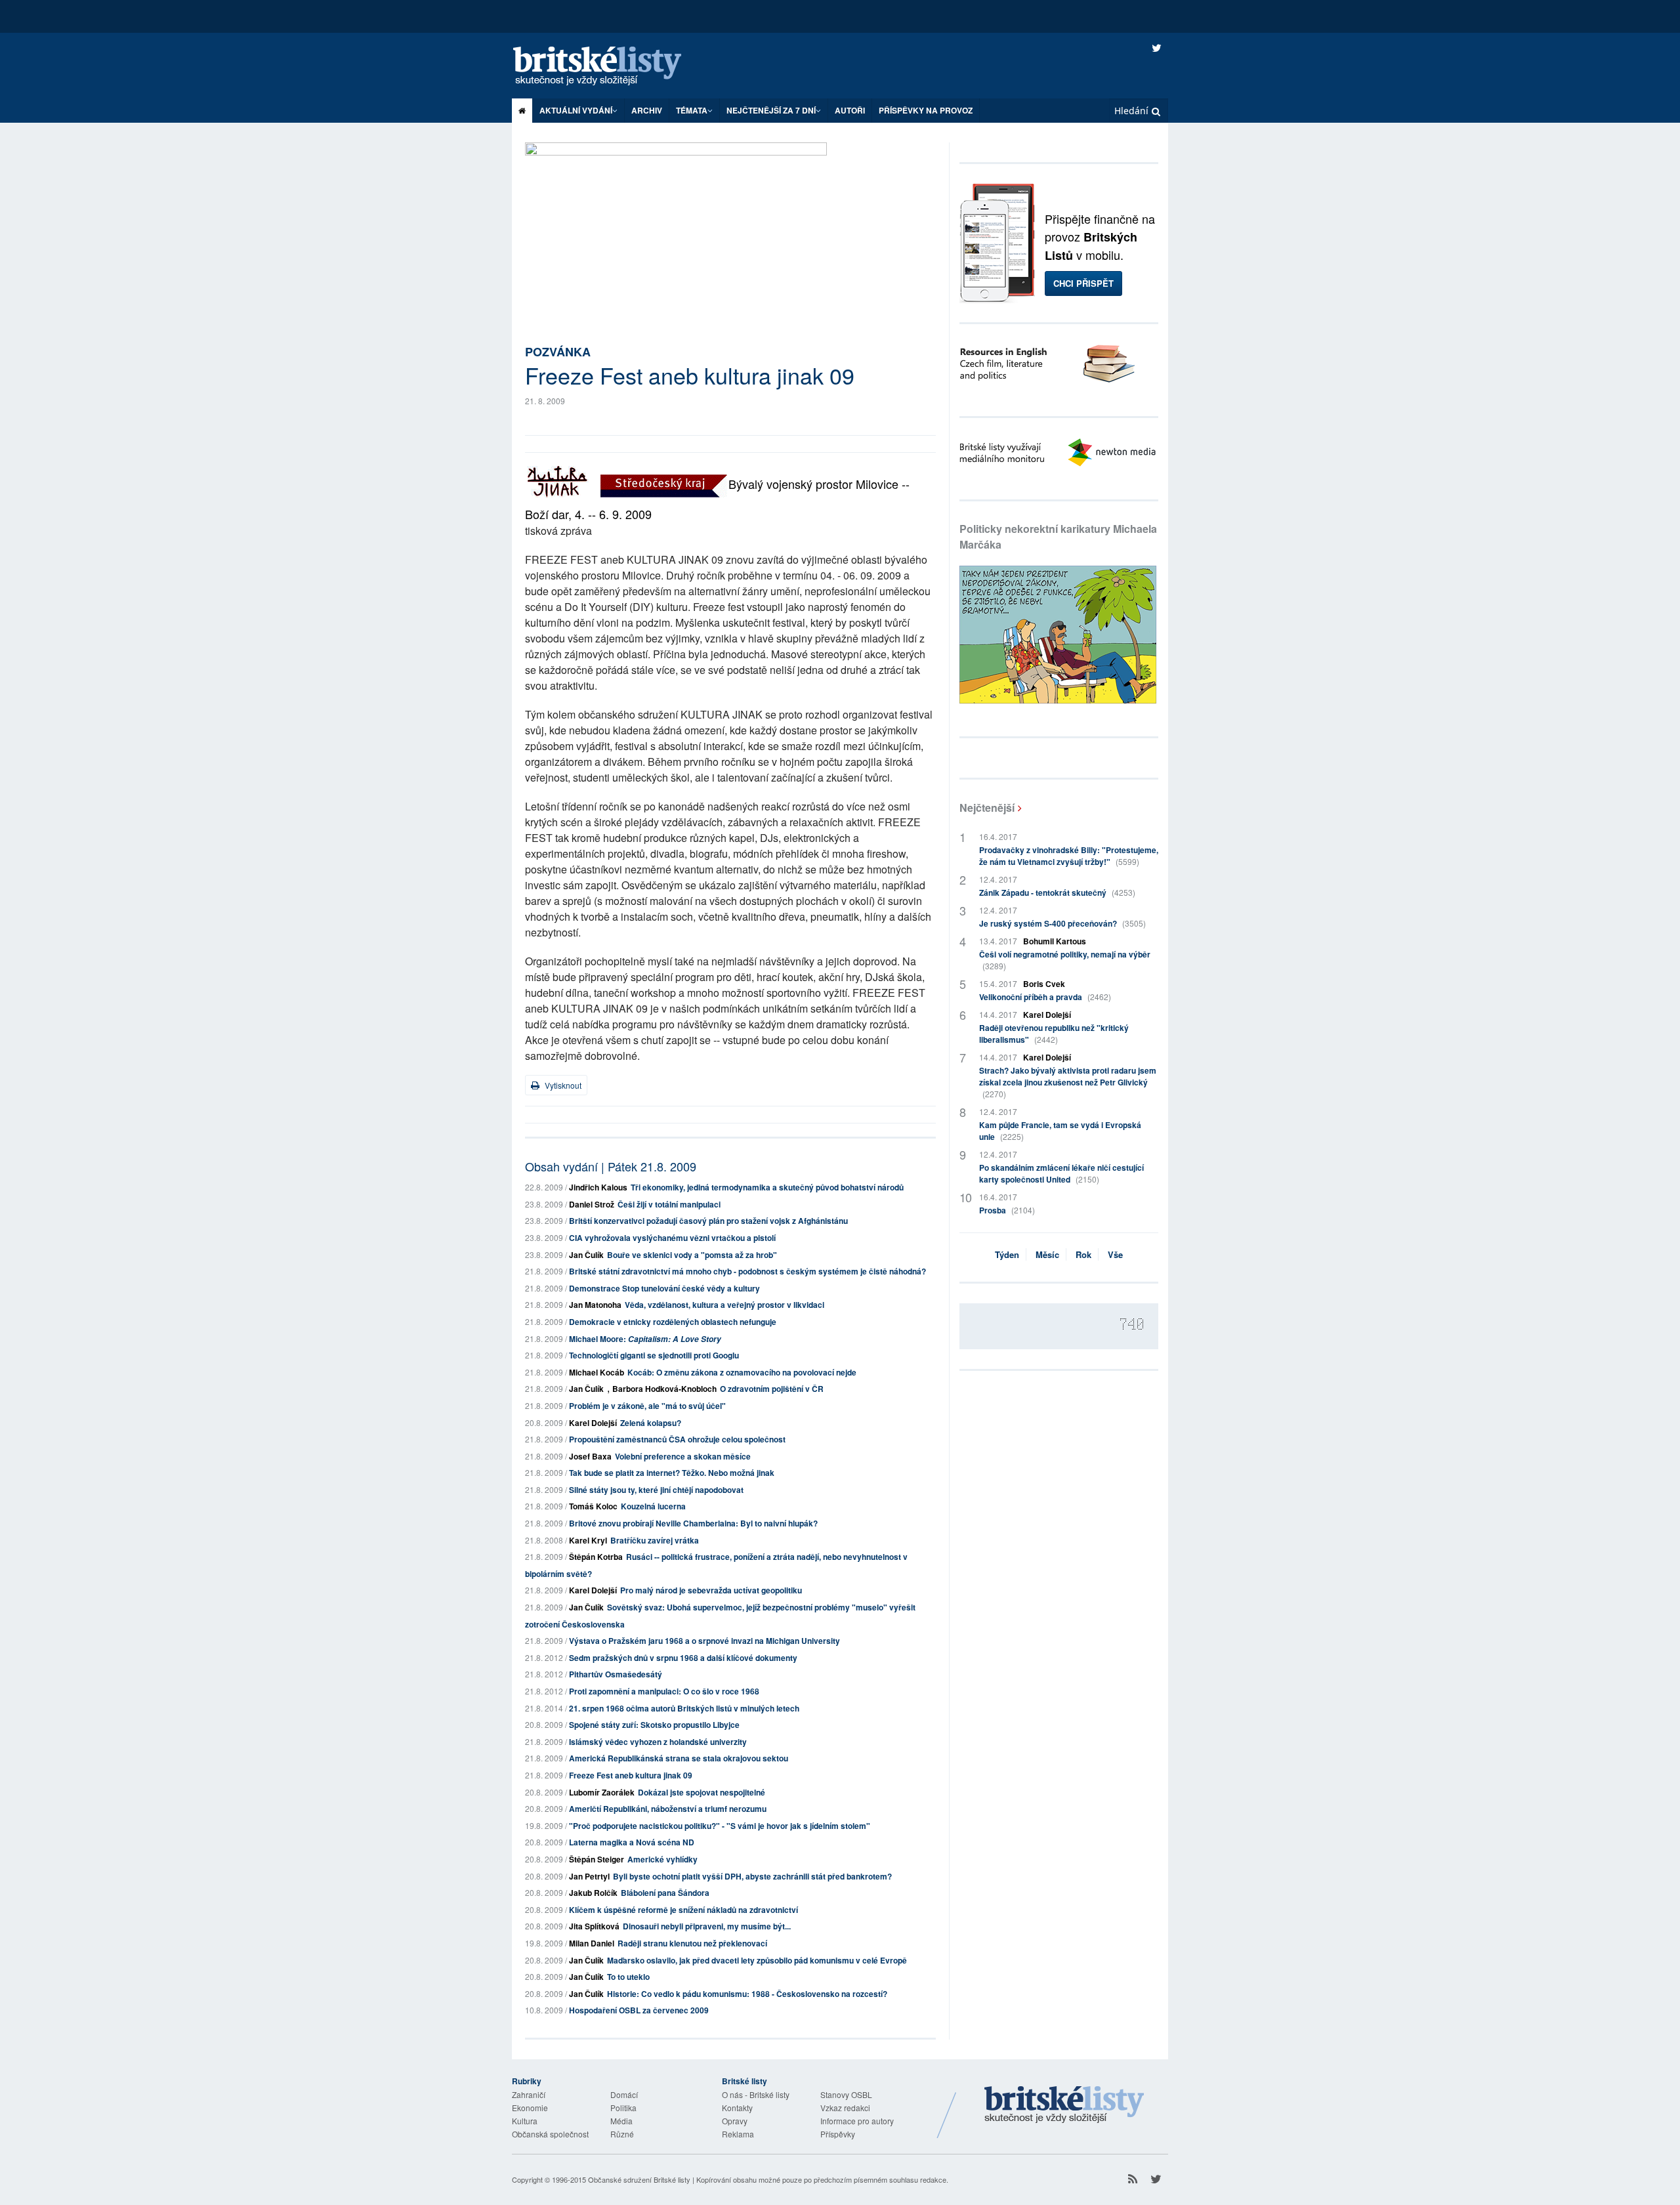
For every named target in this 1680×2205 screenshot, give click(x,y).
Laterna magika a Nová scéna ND (632, 1842)
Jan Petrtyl (589, 1876)
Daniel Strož (592, 1204)
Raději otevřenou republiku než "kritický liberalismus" (1054, 1034)
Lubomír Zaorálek (602, 1792)
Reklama (738, 2134)
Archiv (647, 110)
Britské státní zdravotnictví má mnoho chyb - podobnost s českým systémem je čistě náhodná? (747, 1271)
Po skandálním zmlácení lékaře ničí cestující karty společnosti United (1061, 1173)
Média (621, 2121)
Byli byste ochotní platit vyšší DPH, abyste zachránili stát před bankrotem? (752, 1876)
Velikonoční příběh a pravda (1045, 997)
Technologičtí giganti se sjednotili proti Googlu (654, 1355)
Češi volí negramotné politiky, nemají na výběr (1065, 960)
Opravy (735, 2121)
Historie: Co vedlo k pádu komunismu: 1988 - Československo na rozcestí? (747, 1994)
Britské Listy (1064, 2105)
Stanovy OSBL (846, 2094)
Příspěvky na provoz (926, 110)
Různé (622, 2134)
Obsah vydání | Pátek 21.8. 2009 (611, 1166)
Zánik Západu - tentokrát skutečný (1057, 892)
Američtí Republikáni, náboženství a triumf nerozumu (668, 1809)
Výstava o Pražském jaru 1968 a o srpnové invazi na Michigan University (704, 1641)
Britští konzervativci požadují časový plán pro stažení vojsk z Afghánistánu (708, 1221)
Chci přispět (1083, 283)
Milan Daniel (592, 1943)
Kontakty (737, 2108)
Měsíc (1047, 1254)
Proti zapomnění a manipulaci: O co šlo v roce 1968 (664, 1691)
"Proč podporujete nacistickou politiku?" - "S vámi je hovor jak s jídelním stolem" (720, 1826)
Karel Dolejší (593, 1423)
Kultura (525, 2121)
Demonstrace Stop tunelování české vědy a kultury (664, 1288)
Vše (1115, 1254)
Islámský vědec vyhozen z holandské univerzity (658, 1742)
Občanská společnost (550, 2134)
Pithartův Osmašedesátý (616, 1674)
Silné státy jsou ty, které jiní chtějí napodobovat (656, 1490)
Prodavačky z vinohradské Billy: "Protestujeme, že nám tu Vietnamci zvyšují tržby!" (1069, 856)
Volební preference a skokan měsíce (683, 1456)
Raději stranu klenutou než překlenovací (692, 1943)
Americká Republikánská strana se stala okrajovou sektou (679, 1758)
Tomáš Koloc (593, 1506)
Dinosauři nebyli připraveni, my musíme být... (707, 1926)
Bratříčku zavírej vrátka (655, 1540)
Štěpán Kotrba (596, 1557)
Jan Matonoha (595, 1305)
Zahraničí (529, 2094)
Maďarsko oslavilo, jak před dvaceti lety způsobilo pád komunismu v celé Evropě (757, 1960)
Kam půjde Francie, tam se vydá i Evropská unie (1060, 1131)
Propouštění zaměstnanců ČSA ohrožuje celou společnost (677, 1439)
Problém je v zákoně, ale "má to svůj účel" (647, 1406)
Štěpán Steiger (597, 1859)
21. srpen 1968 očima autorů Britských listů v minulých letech (684, 1708)
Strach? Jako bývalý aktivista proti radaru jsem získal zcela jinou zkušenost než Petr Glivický (1068, 1082)
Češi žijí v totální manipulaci (669, 1204)
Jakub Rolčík (593, 1893)
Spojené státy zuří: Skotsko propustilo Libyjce (654, 1725)
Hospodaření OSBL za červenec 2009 (639, 2010)
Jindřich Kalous (598, 1187)
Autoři (850, 110)
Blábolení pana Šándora (665, 1893)
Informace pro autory (857, 2121)
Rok (1083, 1254)
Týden (1007, 1254)
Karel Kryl (588, 1540)
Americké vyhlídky (662, 1859)
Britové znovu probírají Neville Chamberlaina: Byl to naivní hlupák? (693, 1523)
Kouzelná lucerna (653, 1506)
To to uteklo (628, 1977)
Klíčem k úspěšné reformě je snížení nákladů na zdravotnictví (683, 1910)
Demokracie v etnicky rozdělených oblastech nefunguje (673, 1322)
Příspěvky (838, 2134)
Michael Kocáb (597, 1372)
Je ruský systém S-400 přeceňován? (1062, 923)
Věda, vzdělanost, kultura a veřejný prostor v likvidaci (724, 1305)
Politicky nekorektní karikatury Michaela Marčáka (1058, 536)
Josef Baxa (590, 1456)
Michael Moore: (645, 1339)
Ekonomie (530, 2108)
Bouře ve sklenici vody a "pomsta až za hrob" (692, 1255)
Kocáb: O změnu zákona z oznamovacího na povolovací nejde (742, 1372)
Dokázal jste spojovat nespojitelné (702, 1792)
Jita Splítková (594, 1926)
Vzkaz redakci (845, 2108)
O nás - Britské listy (756, 2094)
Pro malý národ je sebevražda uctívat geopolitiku (711, 1590)
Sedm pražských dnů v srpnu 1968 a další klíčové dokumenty (683, 1658)
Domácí (624, 2094)
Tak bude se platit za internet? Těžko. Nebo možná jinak (672, 1473)
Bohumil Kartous (1055, 941)
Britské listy (610, 67)
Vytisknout (562, 1085)
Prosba (1007, 1210)
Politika (623, 2108)
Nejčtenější (987, 808)
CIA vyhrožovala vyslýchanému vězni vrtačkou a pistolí (672, 1238)
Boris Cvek (1044, 984)
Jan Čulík (586, 1255)
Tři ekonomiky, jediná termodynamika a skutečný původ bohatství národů (767, 1187)
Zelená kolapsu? (651, 1423)
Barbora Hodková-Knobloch (664, 1389)
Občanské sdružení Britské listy (639, 2179)
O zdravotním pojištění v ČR (772, 1389)
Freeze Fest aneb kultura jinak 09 (631, 1775)
